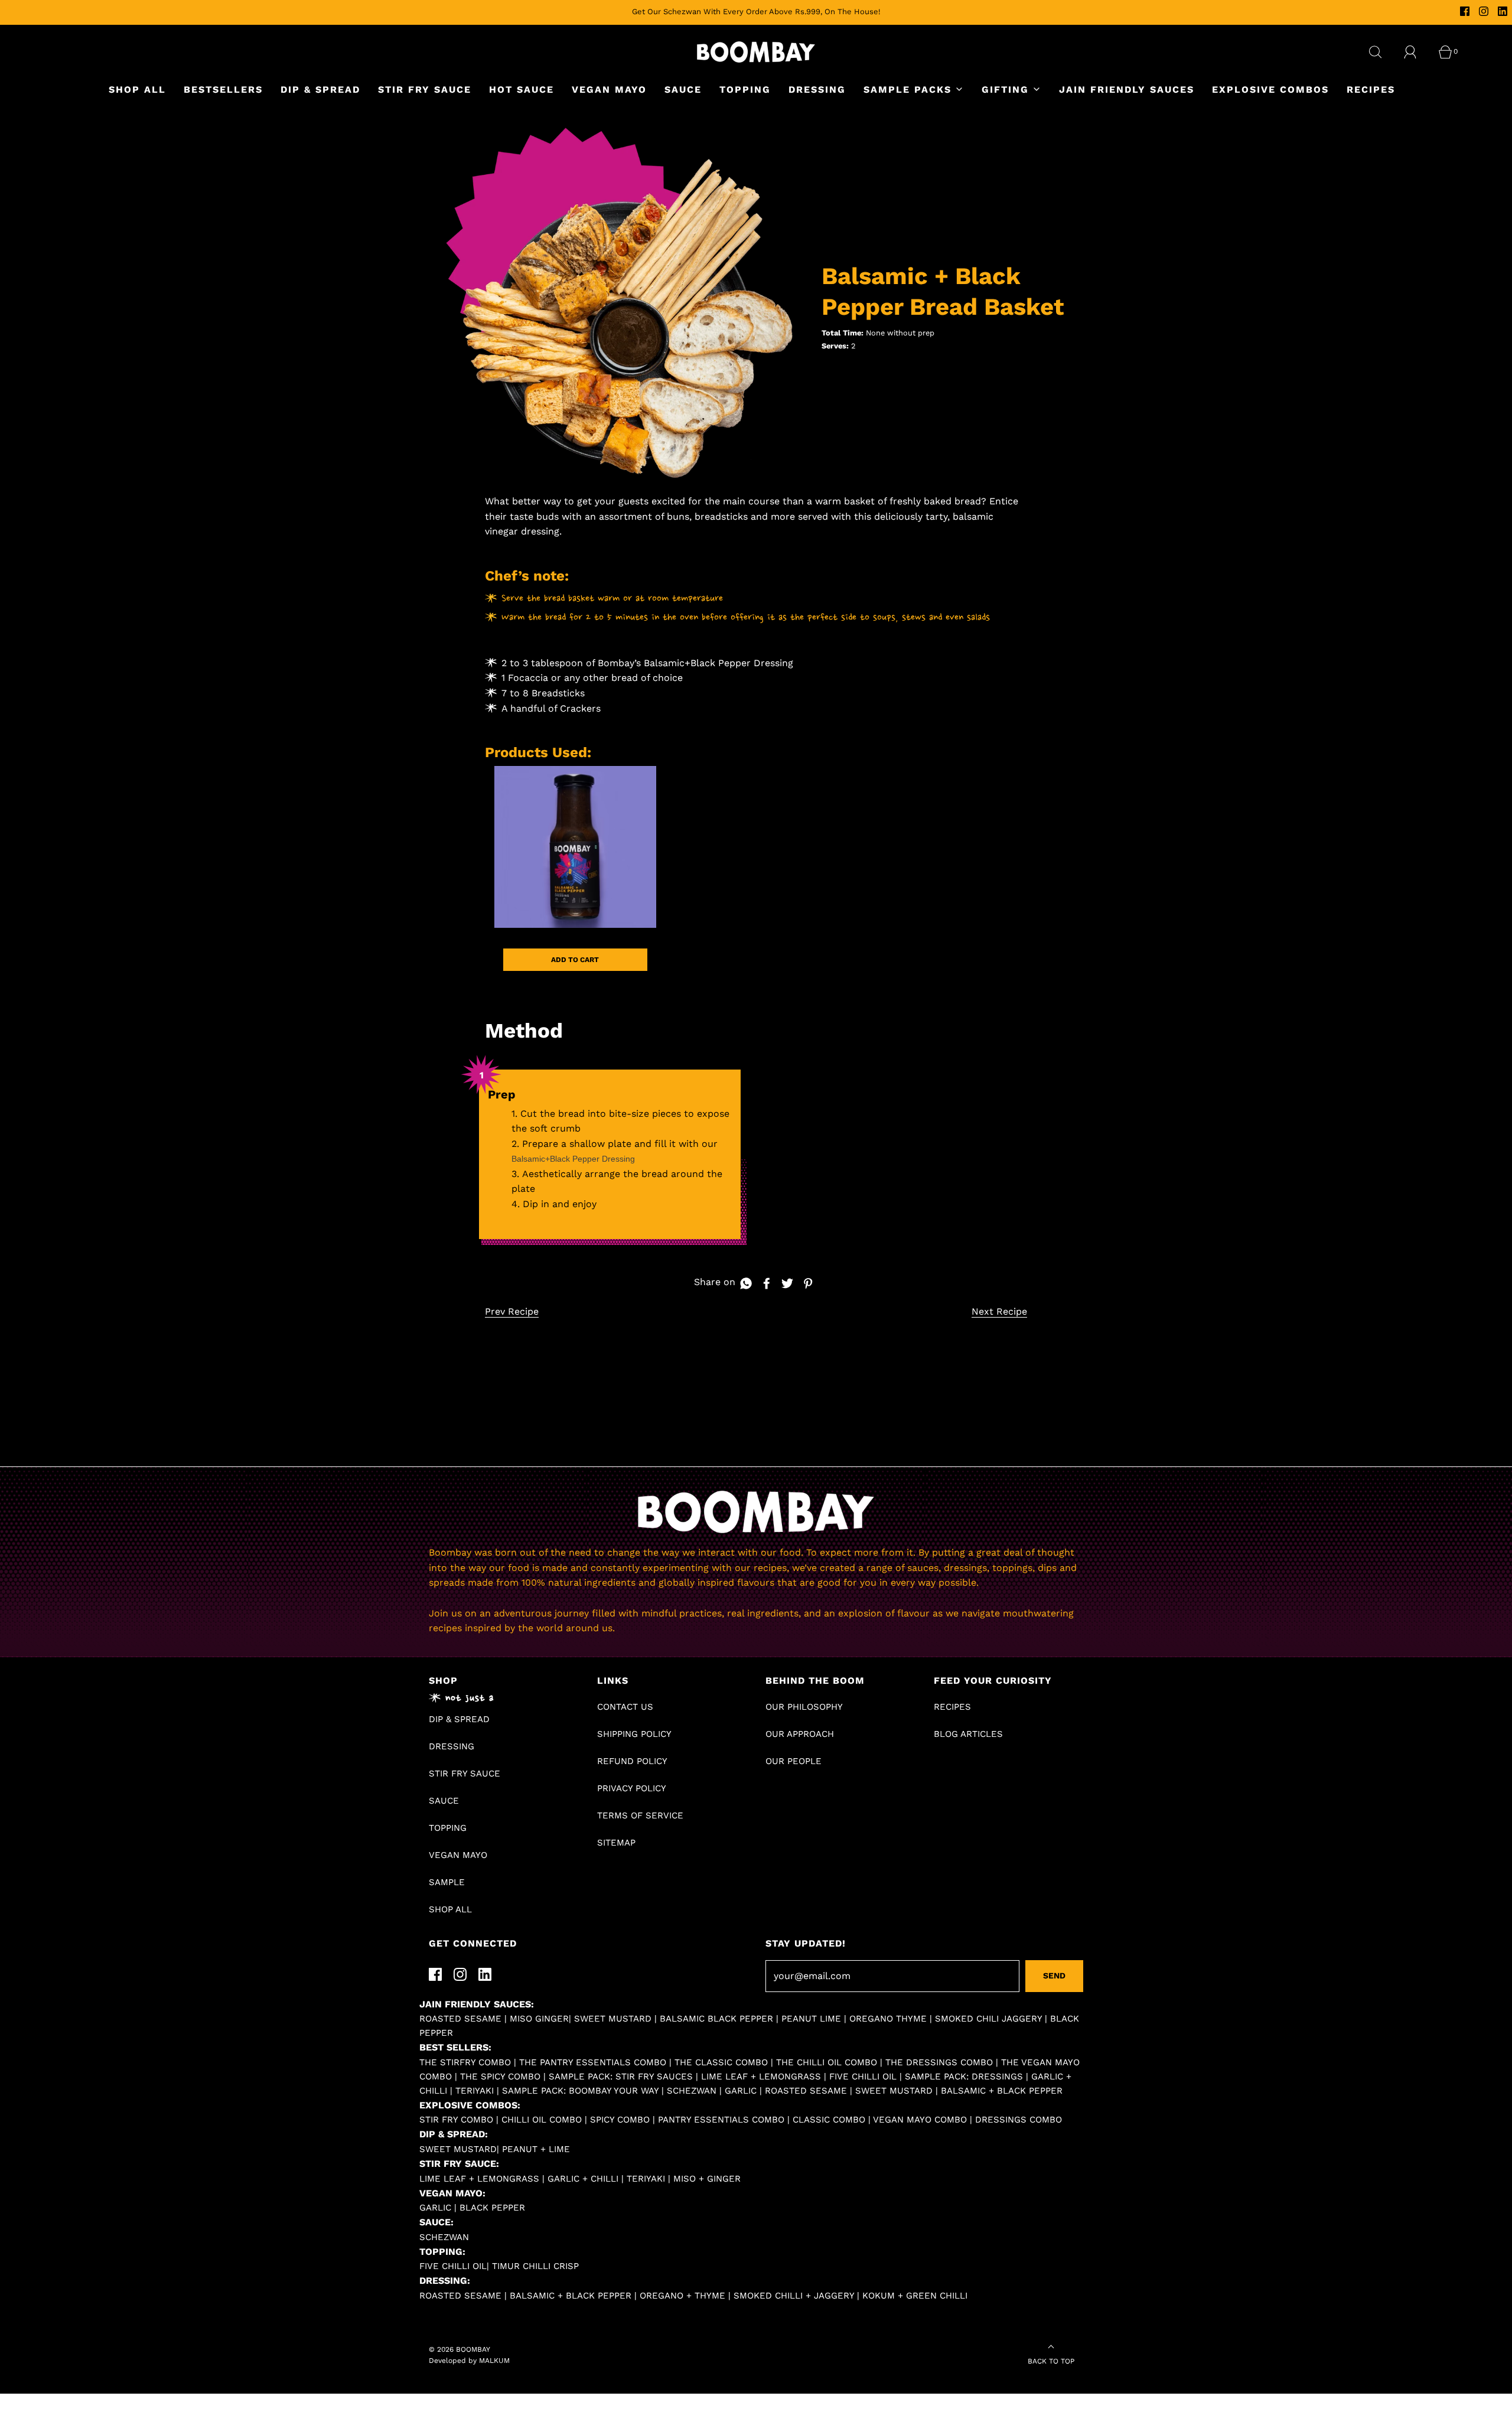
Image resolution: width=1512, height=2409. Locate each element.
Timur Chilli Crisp (535, 2266)
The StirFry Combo (465, 2062)
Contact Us (625, 1707)
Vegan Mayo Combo (920, 2120)
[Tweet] (786, 1283)
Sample (447, 1882)
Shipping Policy (634, 1734)
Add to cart (575, 960)
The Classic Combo (721, 2062)
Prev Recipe (512, 1311)
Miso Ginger (539, 2019)
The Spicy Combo (500, 2077)
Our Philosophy (804, 1707)
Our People (794, 1761)
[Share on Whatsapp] (744, 1283)
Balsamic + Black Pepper (1002, 2091)
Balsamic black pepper (716, 2019)
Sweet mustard (614, 2019)
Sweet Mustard (894, 2091)
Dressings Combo (1019, 2120)
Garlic (741, 2091)
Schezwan (692, 2091)
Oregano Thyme (888, 2019)
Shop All (137, 89)
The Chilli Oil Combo (827, 2062)
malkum (494, 2361)
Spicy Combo (620, 2120)
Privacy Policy (632, 1788)
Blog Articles (968, 1734)
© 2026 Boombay (460, 2349)
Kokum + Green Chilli (915, 2296)
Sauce (683, 89)
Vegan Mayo (609, 89)
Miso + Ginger (707, 2179)
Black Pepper (492, 2208)
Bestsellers (223, 89)
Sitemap (616, 1843)
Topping (745, 89)
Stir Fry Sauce (425, 89)
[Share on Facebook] (765, 1283)
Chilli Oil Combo (542, 2120)
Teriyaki (475, 2091)
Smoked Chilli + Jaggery (794, 2296)
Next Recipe (999, 1311)
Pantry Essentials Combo (721, 2120)
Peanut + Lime (536, 2149)
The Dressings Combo (939, 2062)
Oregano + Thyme (682, 2296)
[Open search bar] (1382, 52)
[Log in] (1417, 52)
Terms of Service (640, 1815)
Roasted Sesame (460, 2019)
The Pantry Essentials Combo (593, 2062)
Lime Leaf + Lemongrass (761, 2077)
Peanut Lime (811, 2019)
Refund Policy (632, 1761)
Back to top (1051, 2361)
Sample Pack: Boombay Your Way (580, 2091)
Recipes (1371, 89)
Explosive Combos (1270, 89)
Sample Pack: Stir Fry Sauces (621, 2077)
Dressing (817, 89)
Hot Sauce (522, 89)
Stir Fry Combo (456, 2120)
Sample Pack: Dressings (964, 2077)
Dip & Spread (320, 89)
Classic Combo (829, 2120)
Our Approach (800, 1734)
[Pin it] (806, 1283)
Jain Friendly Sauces (1127, 89)
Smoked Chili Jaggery (988, 2019)
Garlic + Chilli (583, 2179)
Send (1054, 1976)
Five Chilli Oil (863, 2077)
